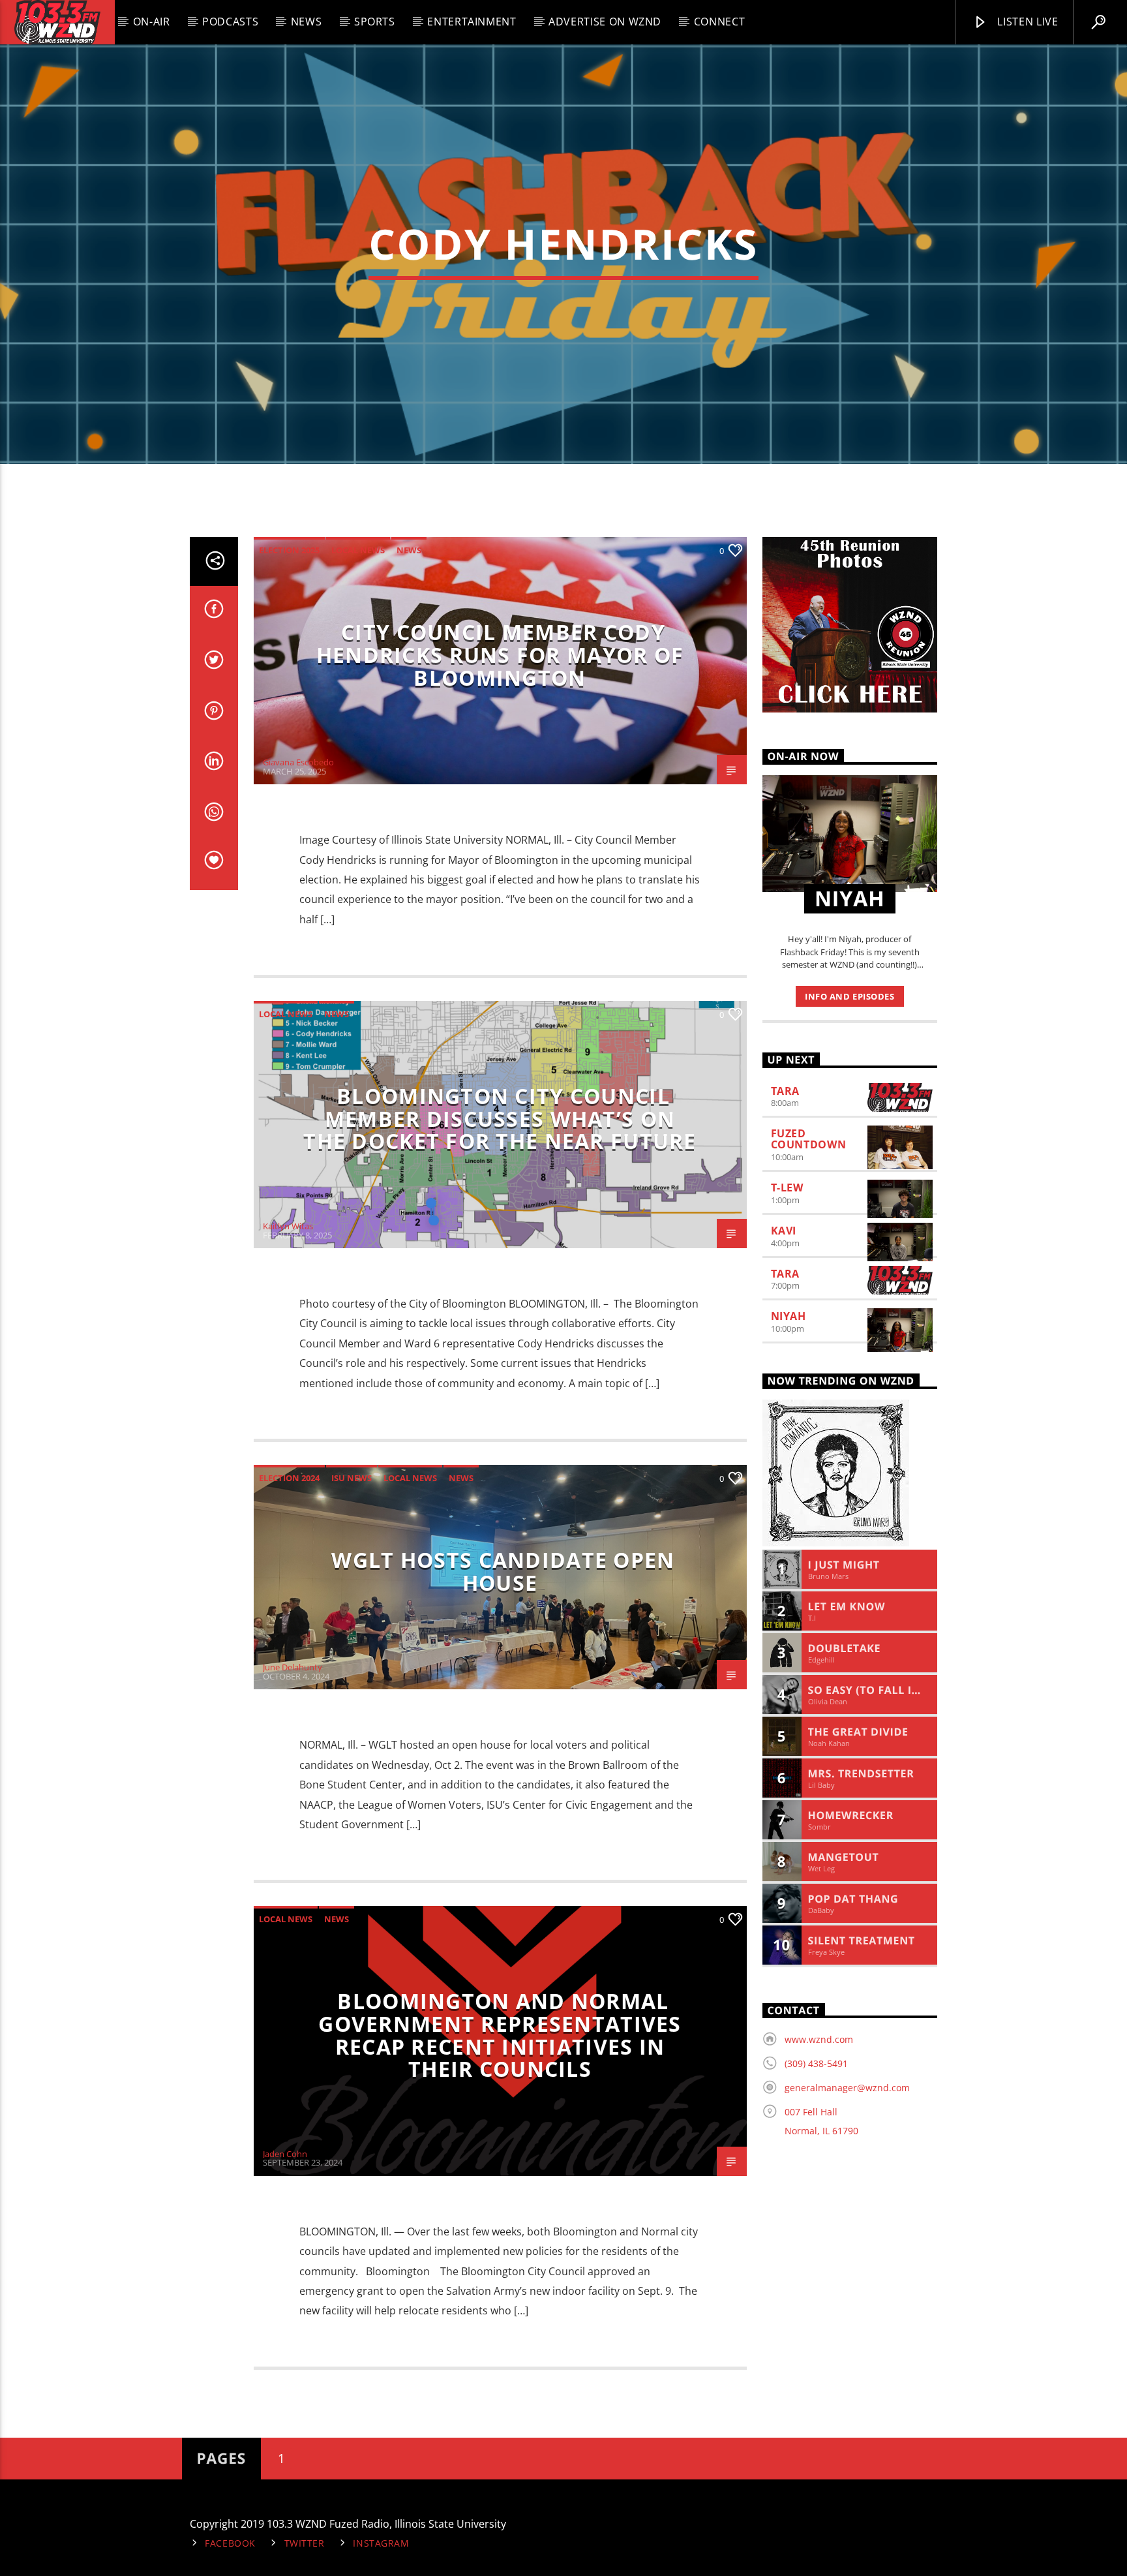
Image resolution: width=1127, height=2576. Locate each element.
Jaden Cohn (285, 2154)
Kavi (784, 1231)
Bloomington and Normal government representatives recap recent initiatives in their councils (500, 2035)
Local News (358, 550)
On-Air (152, 22)
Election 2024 (289, 1478)
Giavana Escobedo (298, 762)
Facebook (230, 2543)
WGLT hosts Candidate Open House (503, 1571)
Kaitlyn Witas (288, 1226)
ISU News (352, 1478)
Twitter (305, 2543)
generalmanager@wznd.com (847, 2088)
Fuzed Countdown (809, 1139)
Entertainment (472, 22)
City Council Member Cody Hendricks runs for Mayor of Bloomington (500, 654)
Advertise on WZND (605, 22)
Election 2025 (289, 550)
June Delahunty (293, 1667)
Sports (375, 22)
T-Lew (787, 1188)
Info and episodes (849, 996)
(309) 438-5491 (816, 2063)
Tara (786, 1091)
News (307, 22)
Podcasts (230, 22)
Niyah (789, 1316)
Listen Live (1027, 22)
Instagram (381, 2543)
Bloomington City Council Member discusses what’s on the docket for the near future (500, 1118)
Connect (719, 22)
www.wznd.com (819, 2039)
